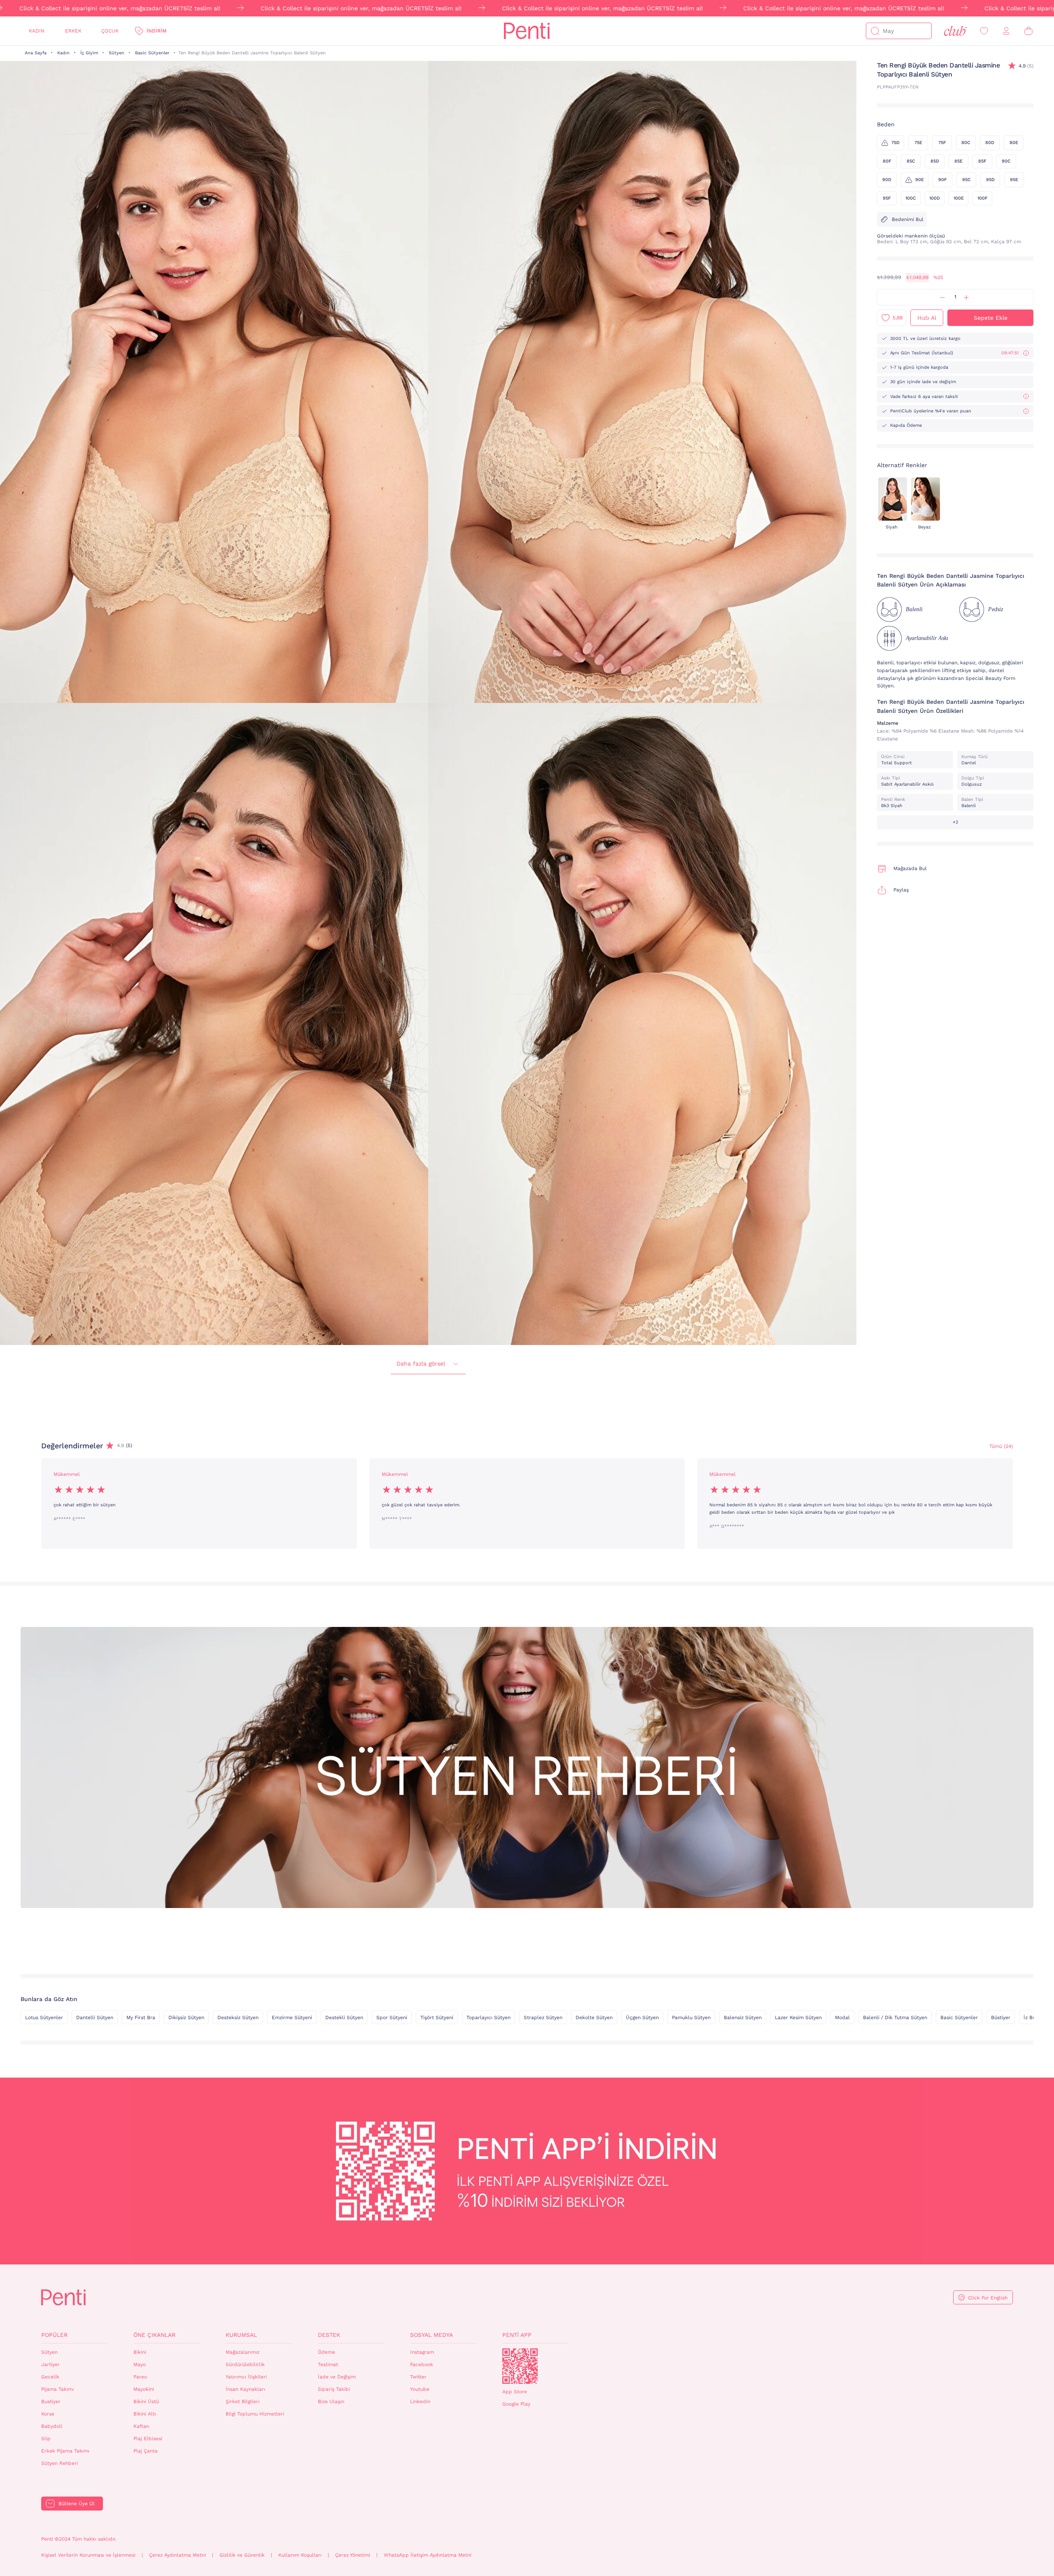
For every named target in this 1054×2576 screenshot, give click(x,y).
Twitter (418, 2377)
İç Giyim (89, 53)
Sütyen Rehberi (59, 2463)
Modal (842, 2018)
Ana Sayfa (36, 53)
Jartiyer (50, 2364)
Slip (46, 2439)
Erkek (73, 31)
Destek (329, 2335)
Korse (48, 2414)
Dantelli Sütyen (95, 2018)
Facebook (422, 2364)
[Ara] (875, 31)
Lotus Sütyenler (44, 2018)
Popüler (54, 2335)
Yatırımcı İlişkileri (246, 2377)
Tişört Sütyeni (437, 2018)
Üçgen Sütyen (642, 2018)
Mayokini (144, 2389)
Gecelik (50, 2377)
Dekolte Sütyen (594, 2018)
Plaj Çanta (146, 2451)
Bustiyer (51, 2401)
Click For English (988, 2298)
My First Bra (141, 2018)
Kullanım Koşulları (300, 2555)
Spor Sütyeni (392, 2018)
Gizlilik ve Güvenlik (242, 2555)
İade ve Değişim (337, 2377)
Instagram (422, 2352)
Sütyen (117, 53)
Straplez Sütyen (543, 2018)
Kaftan (141, 2426)
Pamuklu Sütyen (691, 2018)
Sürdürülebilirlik (245, 2364)
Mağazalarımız (243, 2352)
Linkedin (420, 2401)
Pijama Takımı (57, 2389)
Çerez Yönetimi (353, 2555)
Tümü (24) (1001, 1446)
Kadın (37, 31)
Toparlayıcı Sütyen (489, 2018)
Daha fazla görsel (421, 1364)
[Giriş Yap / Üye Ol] (1006, 31)
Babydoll (52, 2426)
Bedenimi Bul (908, 219)
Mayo (140, 2364)
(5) (1026, 66)
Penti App (517, 2335)
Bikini (140, 2352)
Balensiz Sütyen (743, 2018)
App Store (515, 2392)
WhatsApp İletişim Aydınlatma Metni (428, 2555)
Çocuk (110, 31)
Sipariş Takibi (334, 2389)
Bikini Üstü (146, 2401)
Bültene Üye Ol (77, 2504)
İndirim (156, 31)
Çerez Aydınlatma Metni (177, 2555)
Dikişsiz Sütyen (186, 2018)
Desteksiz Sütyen (238, 2018)
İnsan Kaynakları (245, 2389)
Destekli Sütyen (344, 2018)
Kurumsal (241, 2335)
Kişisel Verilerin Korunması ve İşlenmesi (88, 2555)
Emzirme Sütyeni (292, 2018)
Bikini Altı (145, 2414)
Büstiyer (1001, 2018)
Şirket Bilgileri (243, 2401)
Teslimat (328, 2364)
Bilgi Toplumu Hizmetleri (255, 2414)
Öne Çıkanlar (154, 2335)
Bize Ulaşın (331, 2401)
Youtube (420, 2389)
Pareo (140, 2377)
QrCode (520, 2366)
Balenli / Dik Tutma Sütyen (895, 2018)
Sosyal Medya (431, 2335)
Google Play (516, 2404)
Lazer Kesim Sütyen (798, 2018)
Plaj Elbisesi (148, 2439)
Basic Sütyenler (152, 53)
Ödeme (326, 2352)
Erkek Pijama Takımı (65, 2451)
